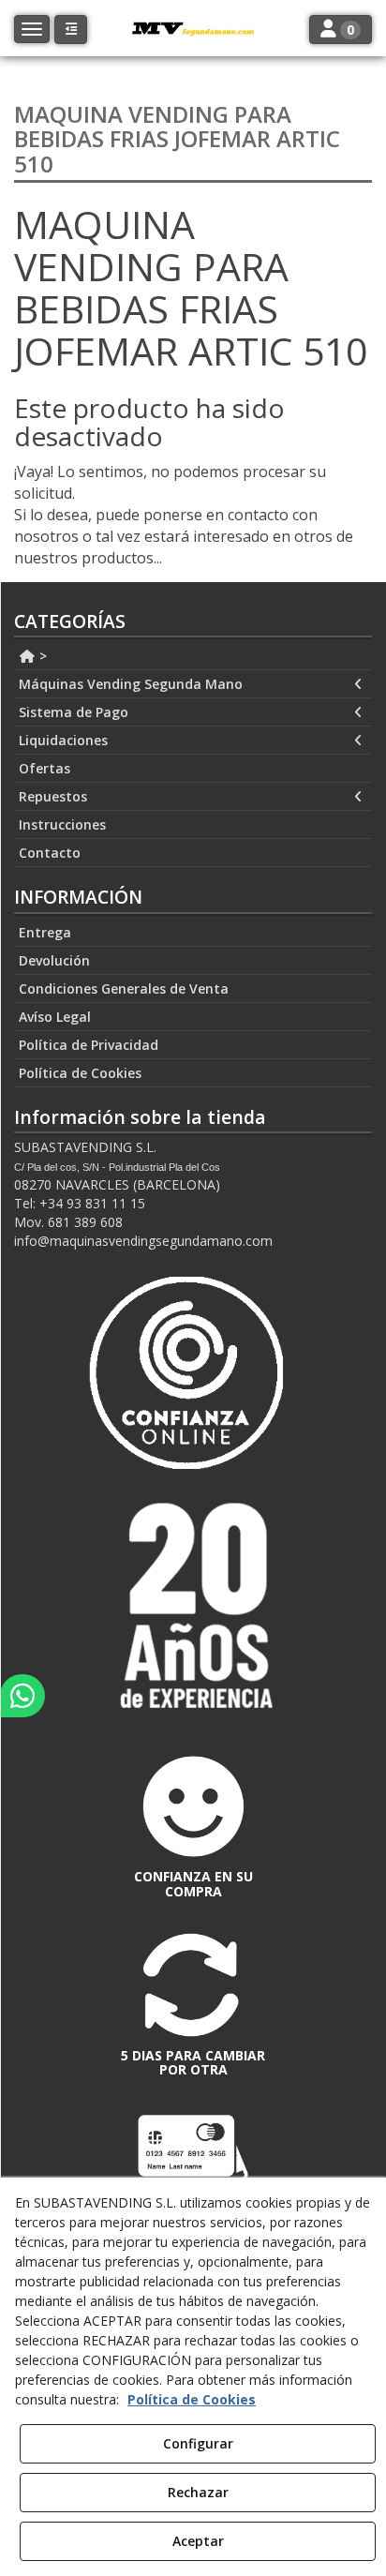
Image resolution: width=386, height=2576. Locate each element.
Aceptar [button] (198, 2541)
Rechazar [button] (198, 2492)
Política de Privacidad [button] (89, 1045)
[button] (71, 30)
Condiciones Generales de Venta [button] (124, 988)
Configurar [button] (198, 2443)
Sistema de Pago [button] (74, 712)
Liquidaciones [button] (63, 740)
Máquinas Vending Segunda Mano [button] (131, 684)
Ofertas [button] (45, 768)
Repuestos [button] (53, 796)
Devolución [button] (54, 960)
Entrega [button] (45, 932)
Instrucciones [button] (62, 824)
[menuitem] (193, 656)
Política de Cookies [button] (80, 1073)
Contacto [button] (50, 853)
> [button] (41, 656)
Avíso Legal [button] (55, 1017)
